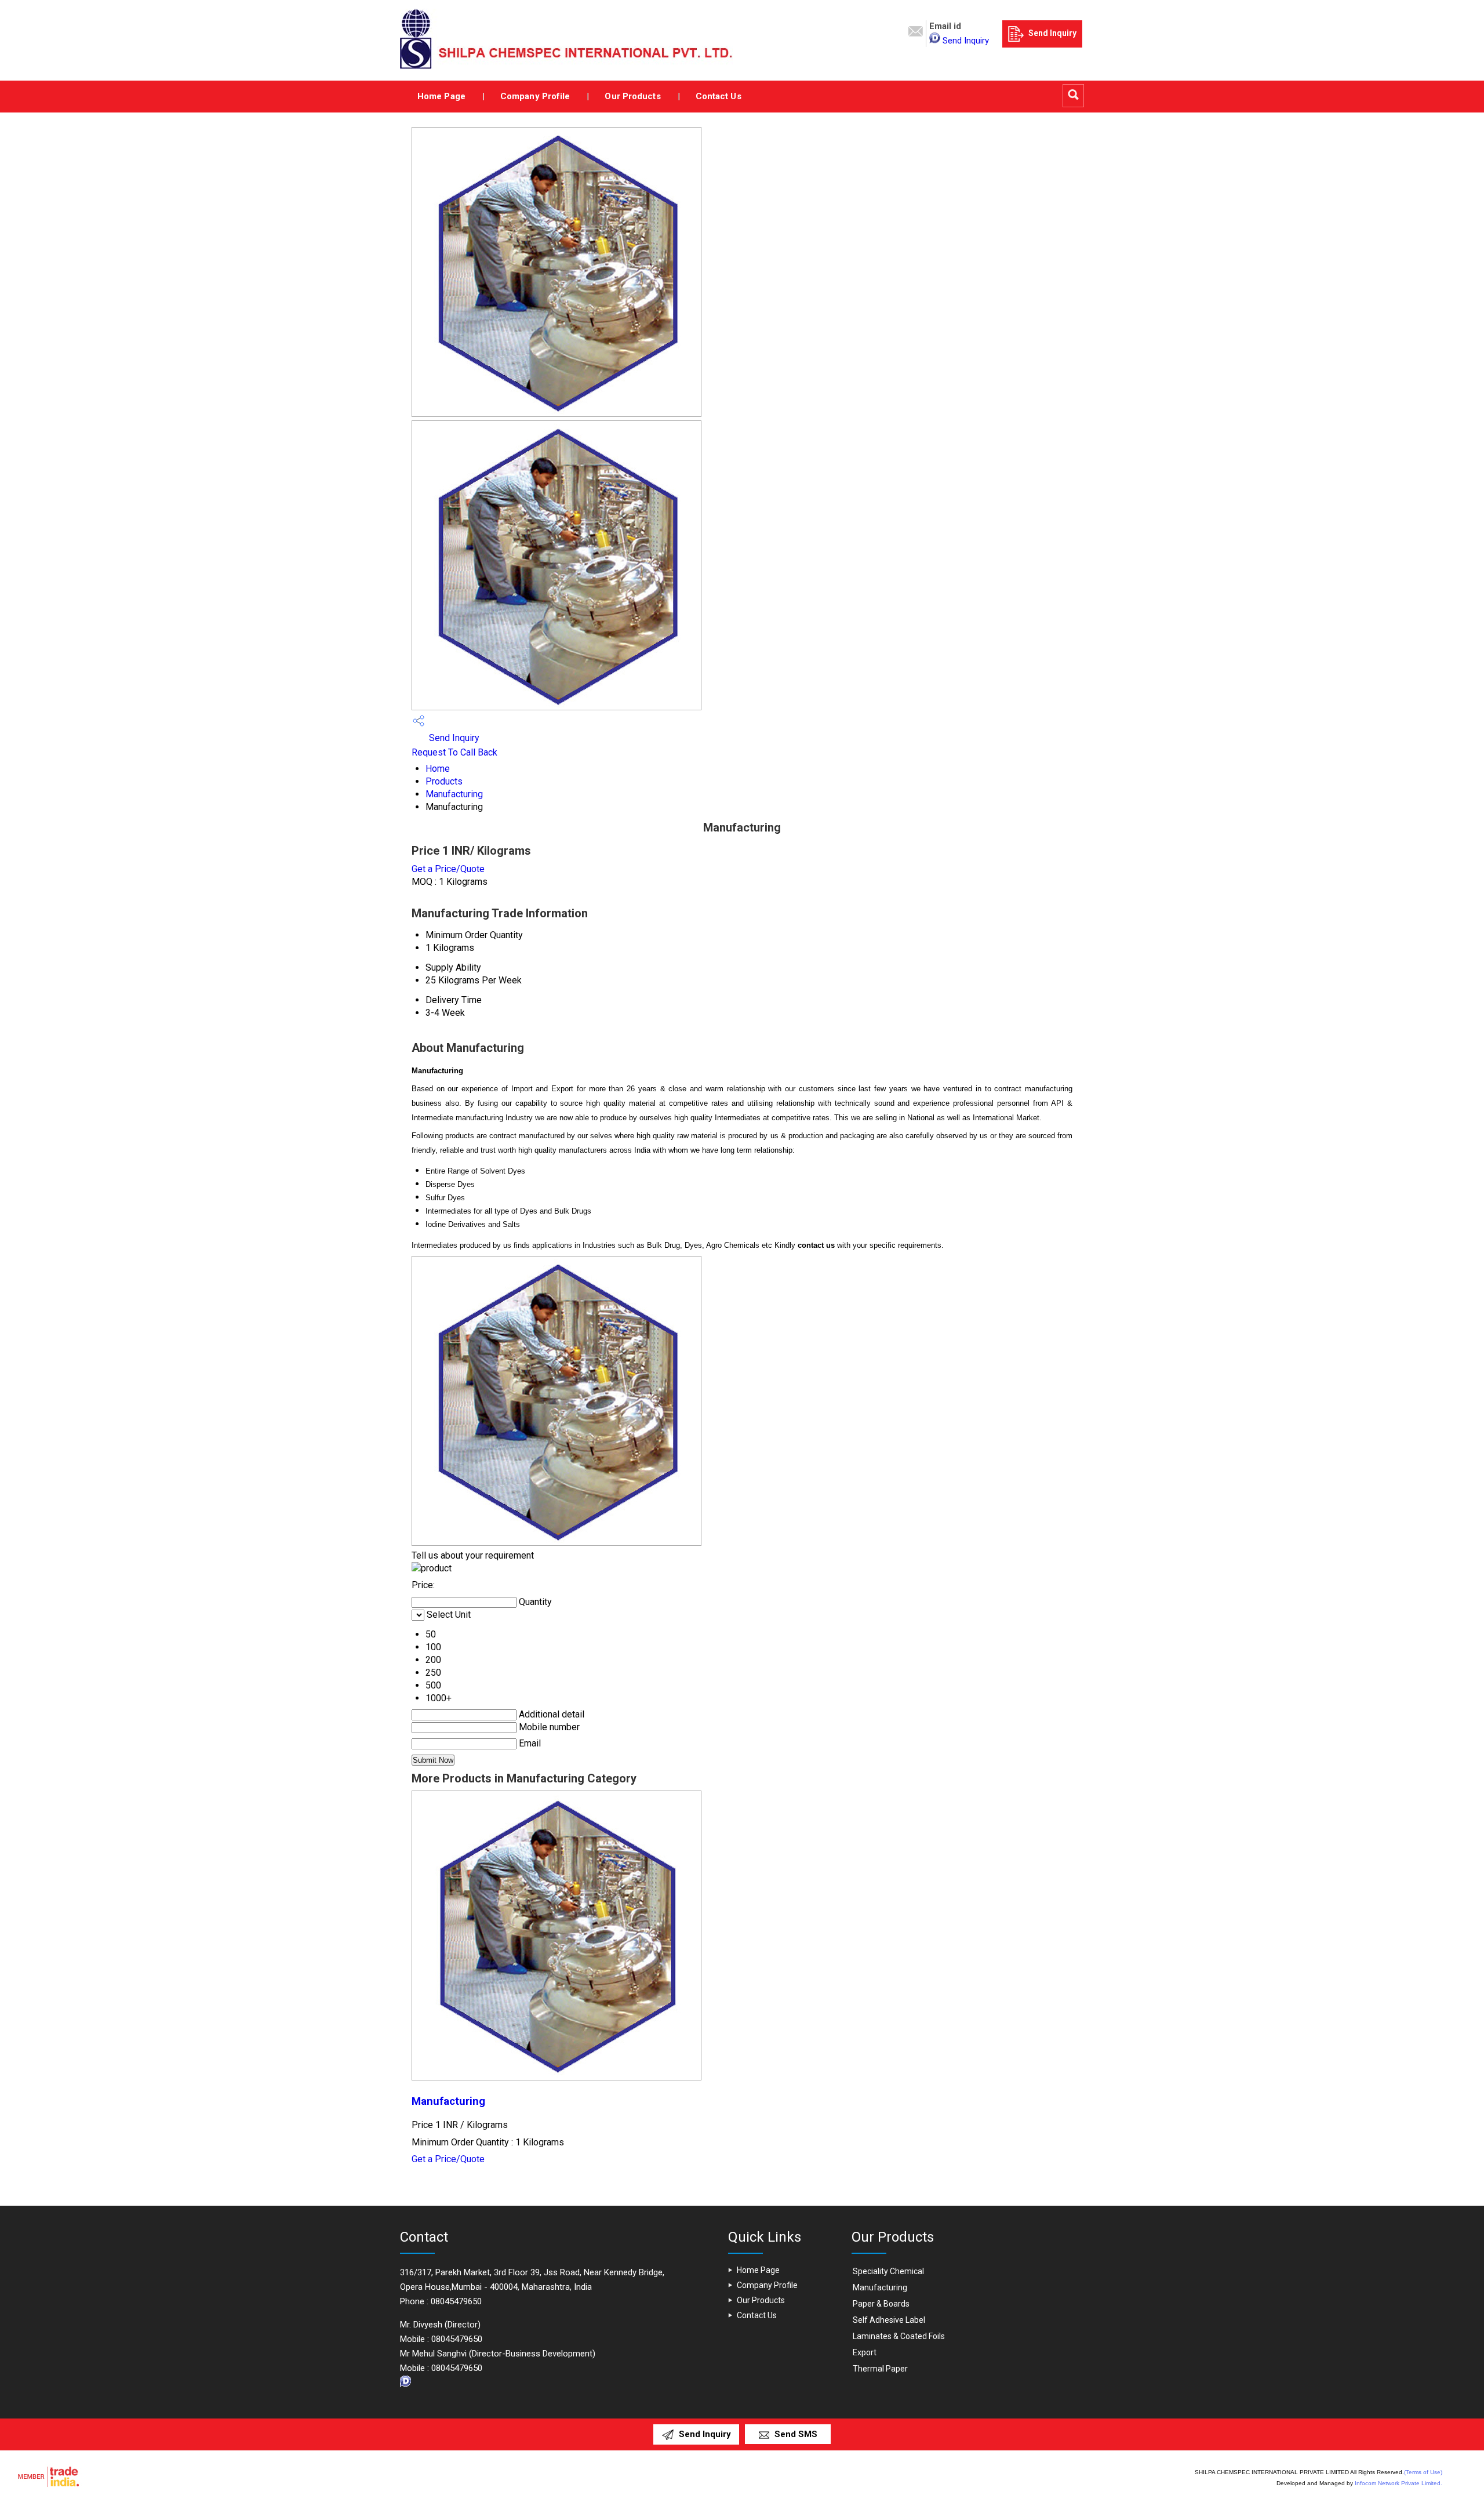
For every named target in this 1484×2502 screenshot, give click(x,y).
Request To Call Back (454, 752)
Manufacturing (454, 794)
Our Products (632, 96)
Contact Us (719, 96)
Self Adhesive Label (889, 2320)
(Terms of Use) (1423, 2472)
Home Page (441, 96)
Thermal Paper (880, 2369)
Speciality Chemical (888, 2271)
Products (444, 781)
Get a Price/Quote (448, 869)
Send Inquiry (966, 41)
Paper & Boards (881, 2304)
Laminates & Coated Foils (899, 2336)
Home (438, 769)
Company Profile (535, 96)
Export (865, 2352)
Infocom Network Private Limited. (1398, 2483)
